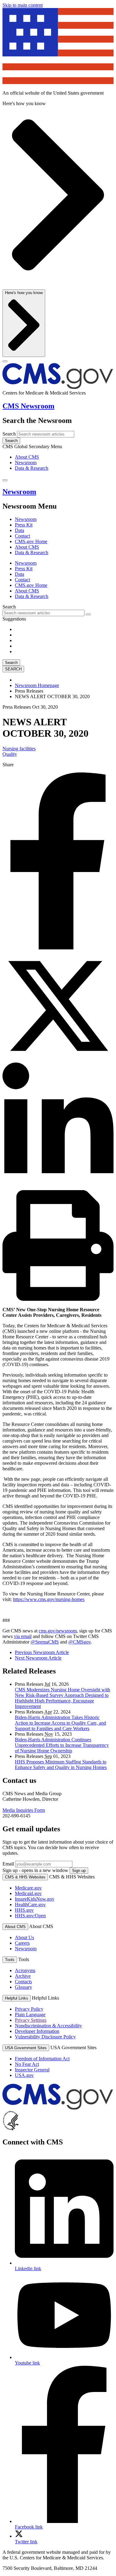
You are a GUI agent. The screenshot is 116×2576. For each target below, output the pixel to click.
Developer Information (37, 2031)
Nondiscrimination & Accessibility (48, 2026)
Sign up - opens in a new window (35, 1870)
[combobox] (43, 613)
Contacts (23, 1982)
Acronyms (25, 1970)
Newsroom (26, 463)
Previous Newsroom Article (42, 1652)
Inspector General (32, 2070)
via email (23, 1636)
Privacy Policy (29, 2009)
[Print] (58, 1299)
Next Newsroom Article (38, 1658)
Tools (10, 1960)
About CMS (27, 457)
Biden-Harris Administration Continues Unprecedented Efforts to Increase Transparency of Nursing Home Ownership (62, 1745)
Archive (23, 1976)
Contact (22, 536)
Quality (10, 754)
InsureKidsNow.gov (35, 1899)
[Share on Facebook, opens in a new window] (58, 948)
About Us (24, 1937)
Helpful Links (17, 1998)
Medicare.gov (28, 1888)
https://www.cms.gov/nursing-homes (49, 1599)
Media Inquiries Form (24, 1810)
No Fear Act (27, 2064)
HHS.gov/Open (30, 1916)
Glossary (24, 1987)
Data (19, 530)
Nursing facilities (19, 749)
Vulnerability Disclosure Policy (45, 2037)
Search (9, 434)
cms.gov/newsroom (58, 1631)
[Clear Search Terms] (88, 614)
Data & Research (32, 468)
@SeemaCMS (45, 1642)
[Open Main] (5, 361)
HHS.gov (24, 1910)
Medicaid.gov (28, 1893)
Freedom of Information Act (42, 2059)
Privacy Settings (31, 2020)
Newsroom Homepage (37, 685)
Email (8, 1864)
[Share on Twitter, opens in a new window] (58, 1060)
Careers (22, 1943)
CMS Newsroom (28, 406)
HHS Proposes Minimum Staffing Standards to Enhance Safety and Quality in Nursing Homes (61, 1765)
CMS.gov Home (31, 541)
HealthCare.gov (30, 1904)
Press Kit (24, 525)
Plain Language (30, 2015)
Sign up (79, 1871)
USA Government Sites (26, 2048)
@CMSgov (79, 1642)
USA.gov (24, 2075)
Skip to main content (23, 5)
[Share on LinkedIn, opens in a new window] (58, 1187)
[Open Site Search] (5, 480)
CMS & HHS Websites (25, 1877)
